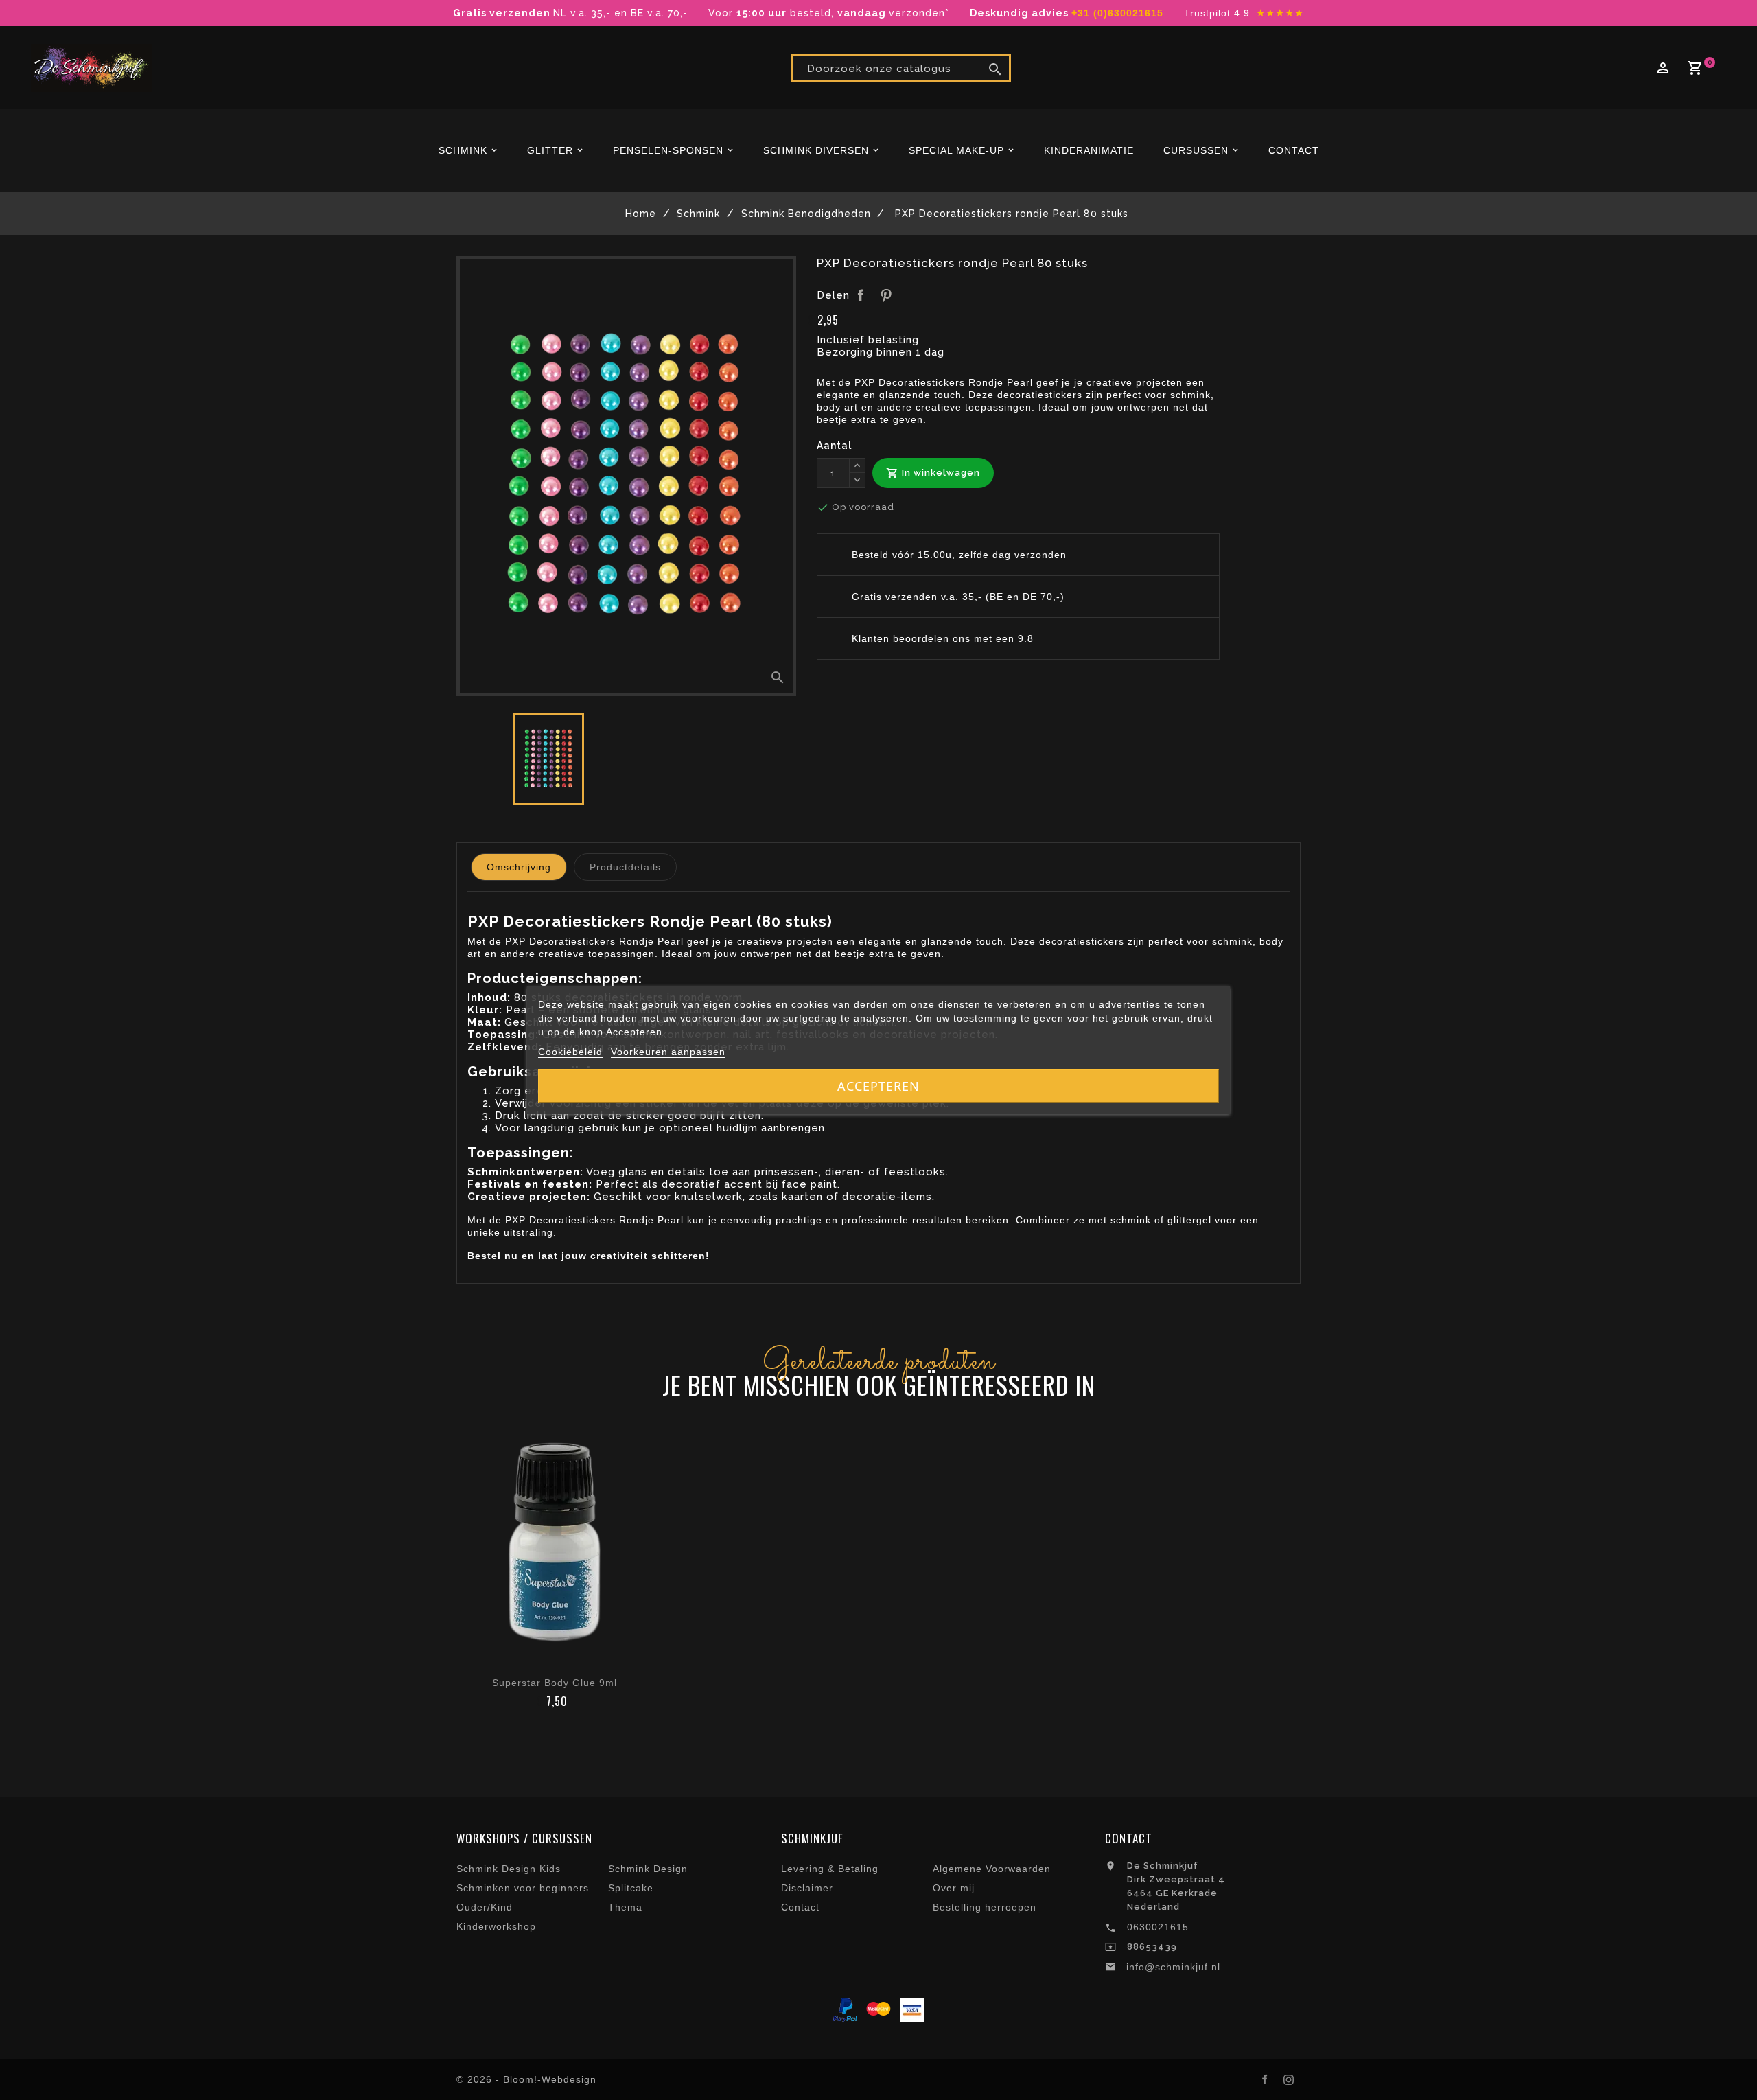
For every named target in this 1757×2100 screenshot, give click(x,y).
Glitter (550, 150)
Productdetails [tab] (625, 867)
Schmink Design (648, 1869)
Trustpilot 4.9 (1217, 13)
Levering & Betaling (830, 1869)
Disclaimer (807, 1888)
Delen (861, 295)
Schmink (463, 150)
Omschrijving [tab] (519, 867)
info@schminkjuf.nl (1173, 1967)
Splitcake (631, 1888)
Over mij (954, 1888)
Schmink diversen (816, 150)
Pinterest (886, 295)
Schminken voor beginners (523, 1888)
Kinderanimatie (1089, 150)
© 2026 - (480, 2079)
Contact (1294, 150)
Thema (625, 1907)
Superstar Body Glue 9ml (555, 1683)
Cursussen (1196, 150)
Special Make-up (956, 150)
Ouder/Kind (485, 1907)
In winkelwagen (933, 473)
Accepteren (878, 1086)
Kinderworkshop (496, 1926)
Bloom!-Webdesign (550, 2079)
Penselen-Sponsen (668, 150)
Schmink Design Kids (509, 1869)
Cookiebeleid (570, 1052)
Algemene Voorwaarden (992, 1869)
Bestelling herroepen (985, 1907)
